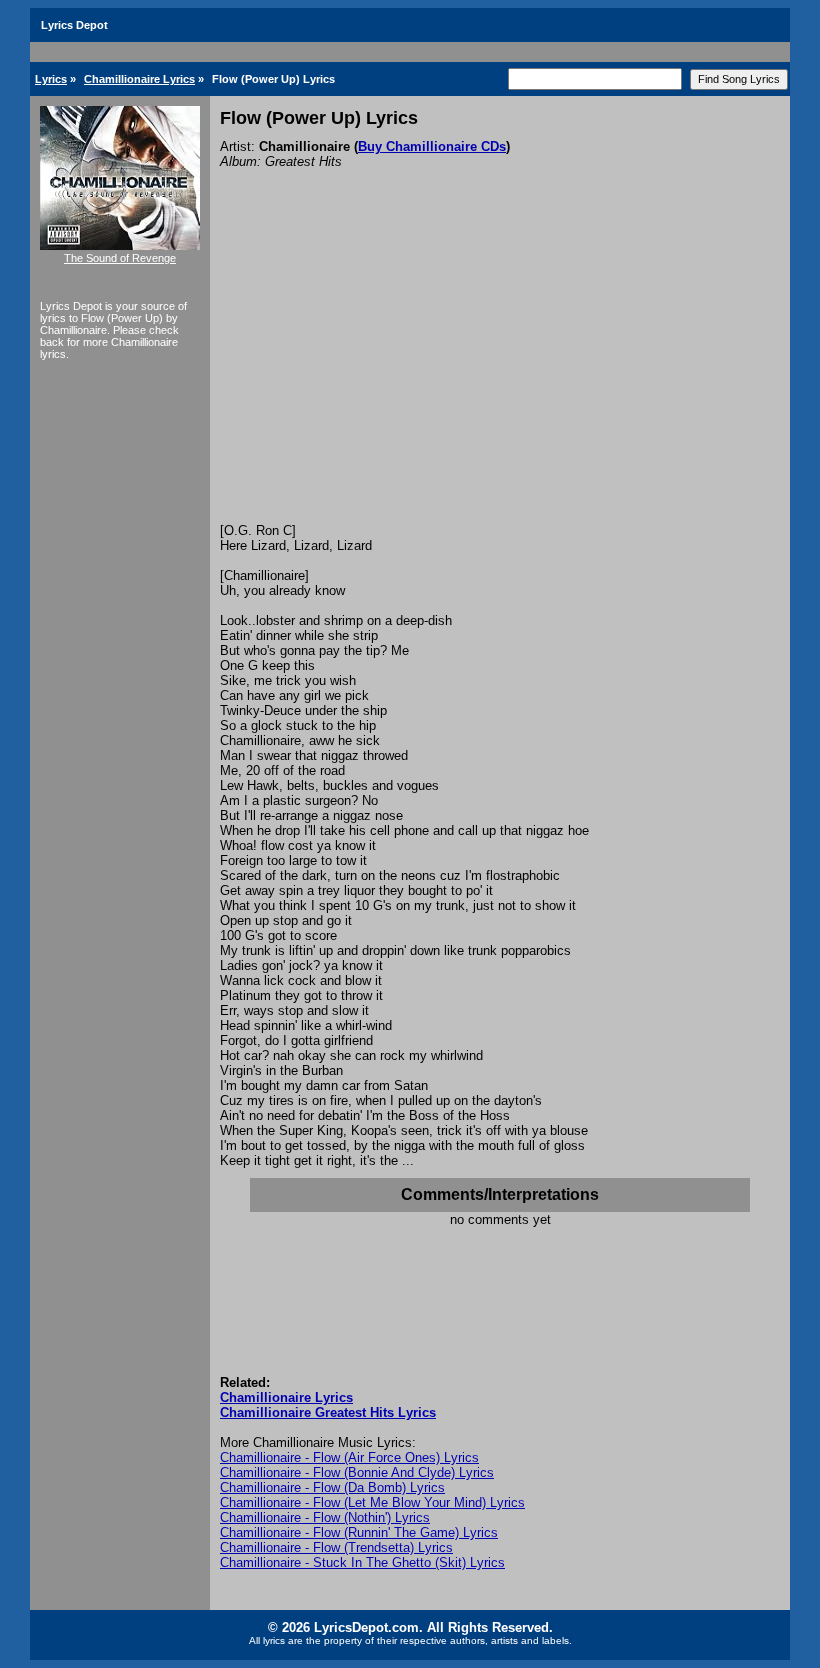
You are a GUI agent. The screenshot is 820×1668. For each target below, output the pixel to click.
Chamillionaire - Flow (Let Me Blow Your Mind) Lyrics (372, 1502)
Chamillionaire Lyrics (139, 79)
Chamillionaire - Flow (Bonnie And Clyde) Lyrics (357, 1472)
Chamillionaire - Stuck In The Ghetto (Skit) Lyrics (362, 1562)
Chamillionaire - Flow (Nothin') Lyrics (325, 1517)
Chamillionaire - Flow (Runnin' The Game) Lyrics (359, 1532)
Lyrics (51, 79)
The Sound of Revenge (120, 258)
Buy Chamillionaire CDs (432, 146)
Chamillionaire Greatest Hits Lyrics (328, 1412)
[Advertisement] (500, 373)
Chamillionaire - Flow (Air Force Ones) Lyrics (349, 1457)
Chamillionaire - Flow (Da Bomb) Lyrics (332, 1487)
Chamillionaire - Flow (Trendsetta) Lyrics (336, 1547)
